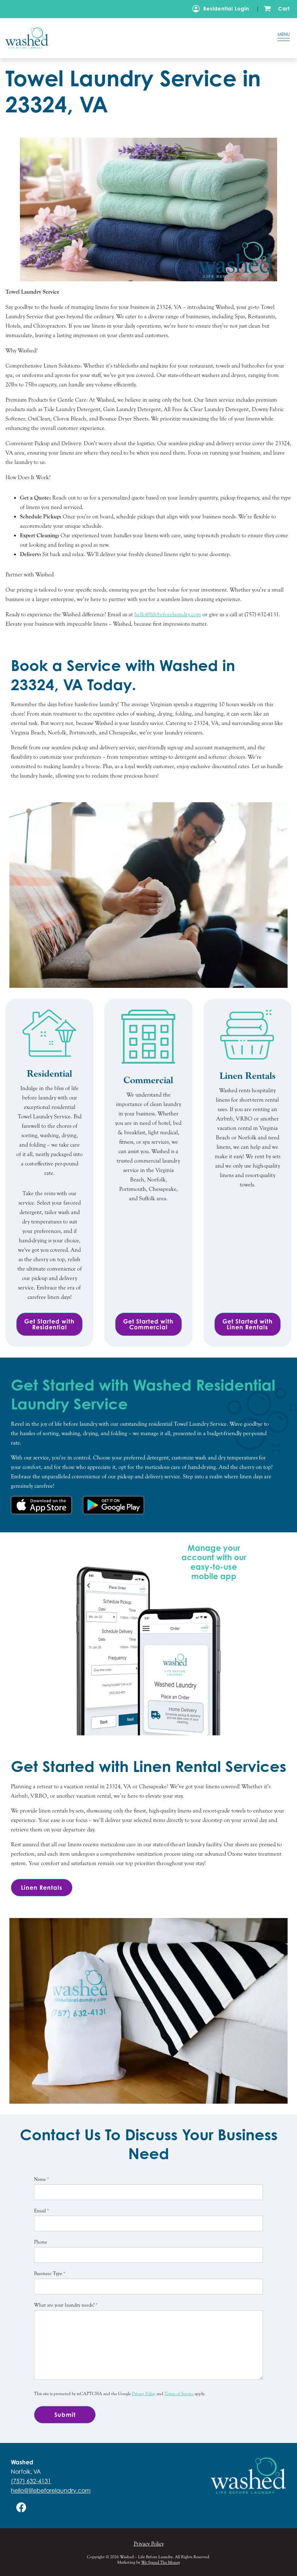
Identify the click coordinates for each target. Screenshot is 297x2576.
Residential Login (226, 9)
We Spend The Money (161, 2562)
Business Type (50, 2274)
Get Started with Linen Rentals (248, 1324)
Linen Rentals (42, 1888)
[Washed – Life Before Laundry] (129, 38)
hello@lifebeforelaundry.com (51, 2490)
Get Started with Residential (49, 1324)
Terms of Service (179, 2394)
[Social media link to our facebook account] (21, 2507)
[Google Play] (114, 1505)
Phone (41, 2242)
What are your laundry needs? (66, 2305)
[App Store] (41, 1505)
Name (41, 2179)
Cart (284, 9)
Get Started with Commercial (148, 1324)
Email (41, 2211)
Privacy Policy (144, 2394)
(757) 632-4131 (31, 2481)
